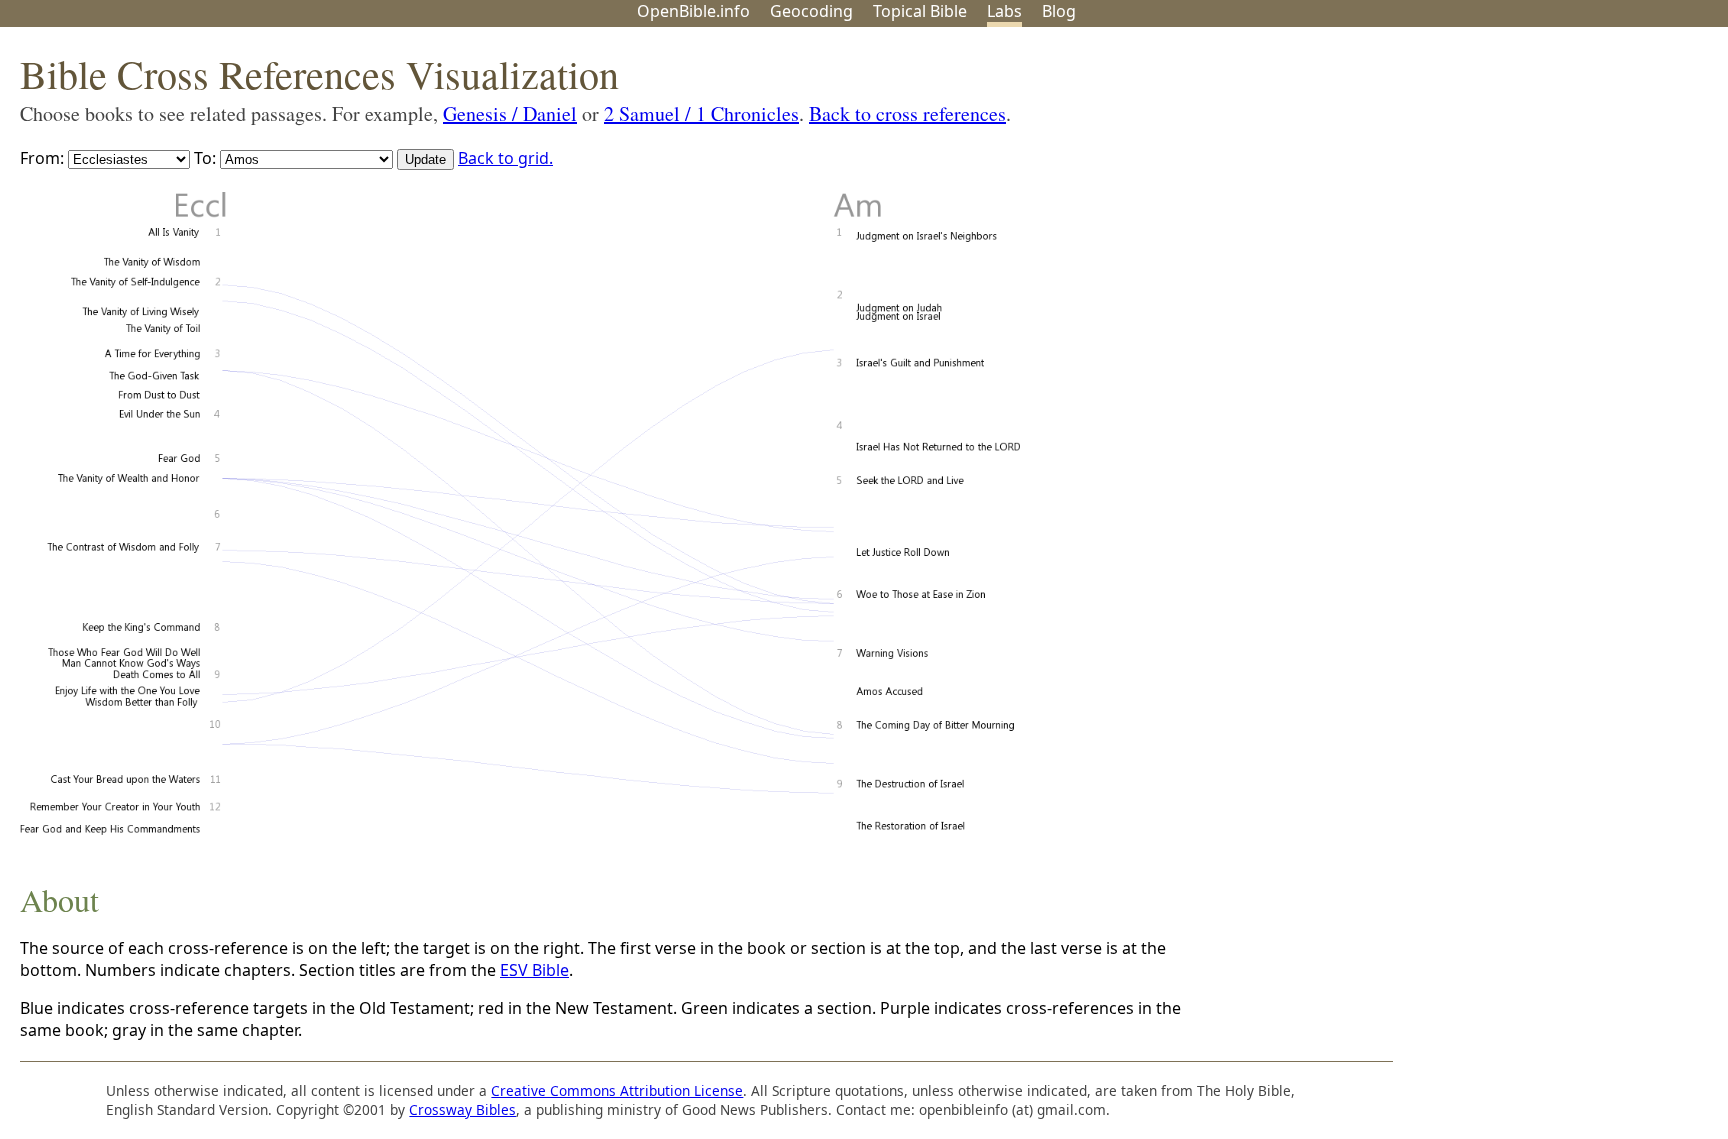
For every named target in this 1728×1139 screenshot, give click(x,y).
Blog (1059, 11)
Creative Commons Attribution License (617, 1090)
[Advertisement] (1526, 183)
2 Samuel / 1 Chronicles (701, 113)
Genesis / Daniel (510, 113)
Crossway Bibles (462, 1109)
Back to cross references (907, 113)
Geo (811, 11)
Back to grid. (505, 158)
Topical (920, 11)
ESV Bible (534, 970)
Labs (1004, 11)
